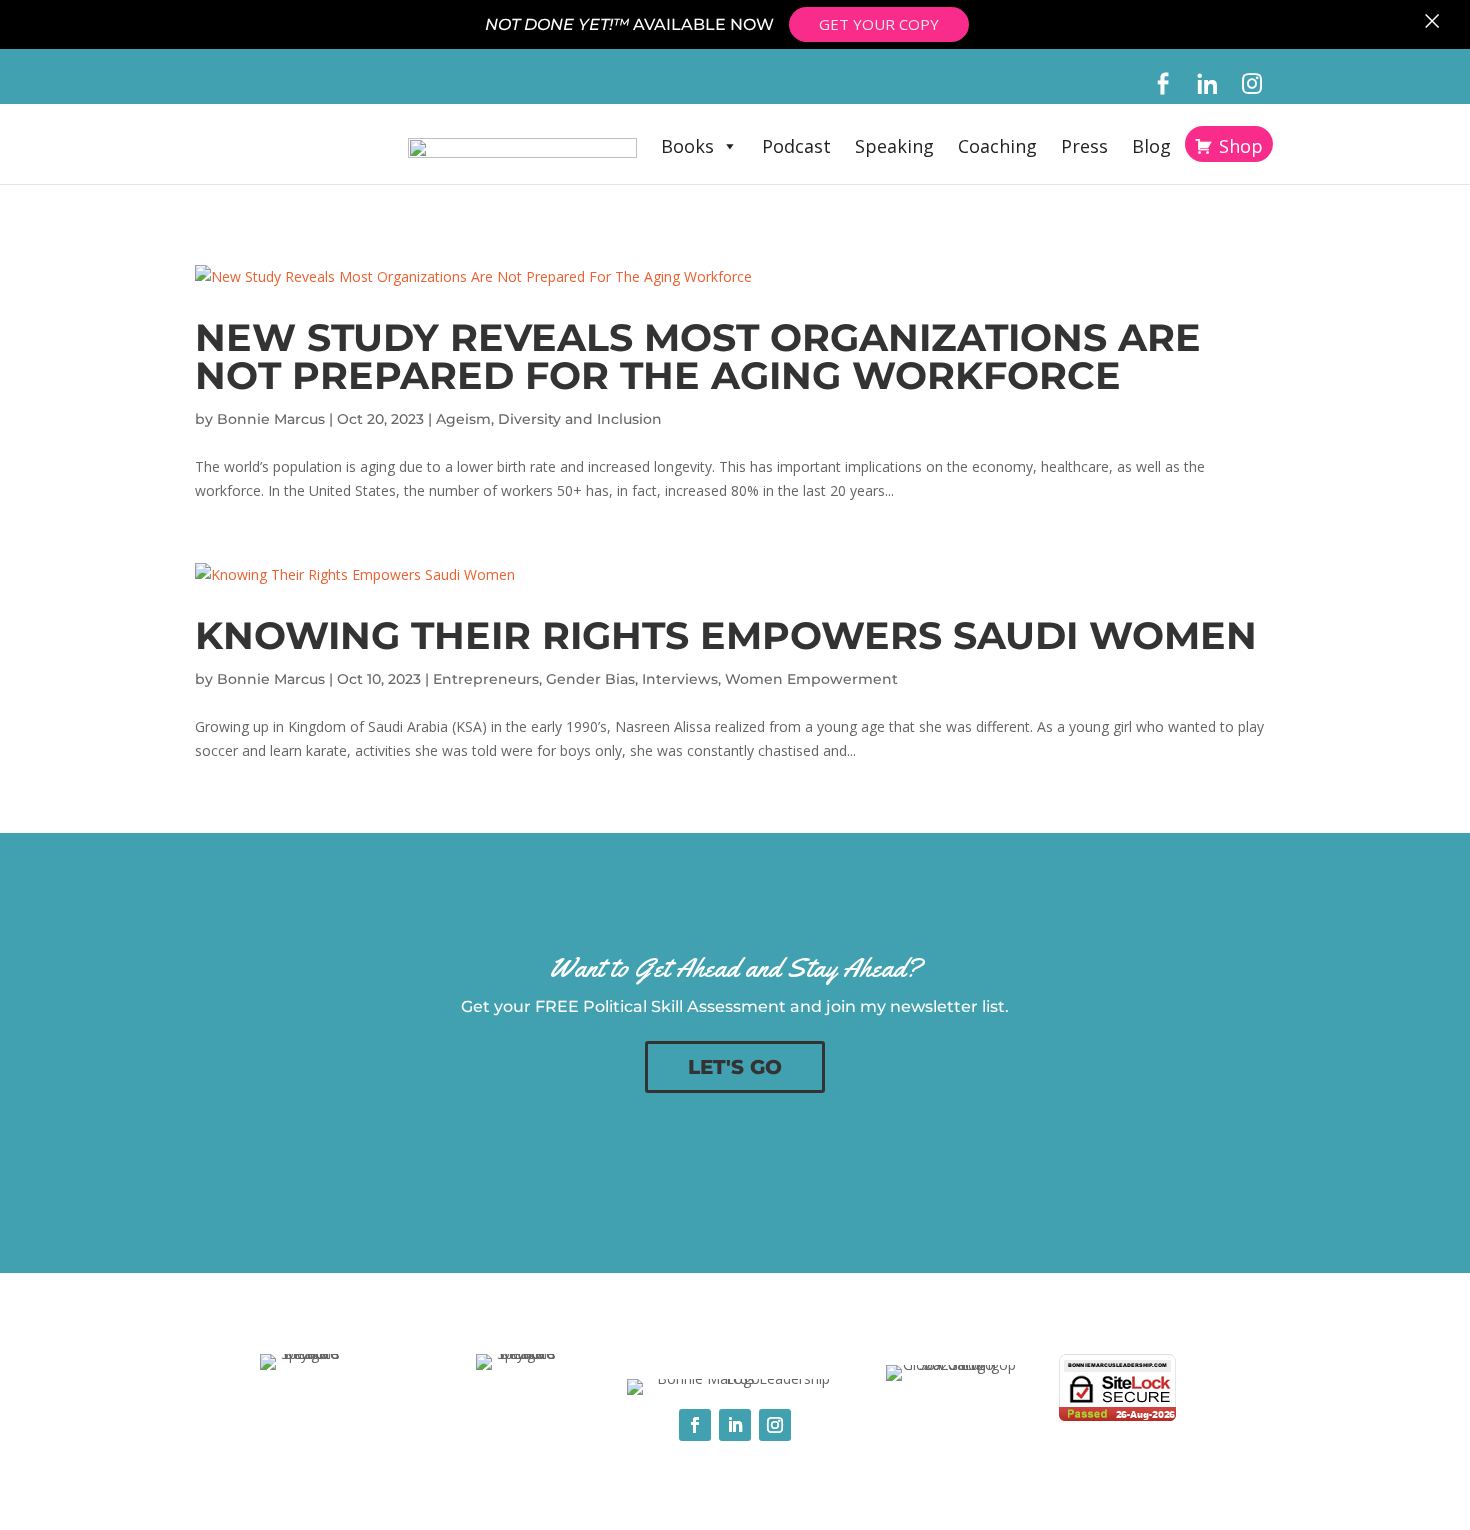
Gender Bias (590, 679)
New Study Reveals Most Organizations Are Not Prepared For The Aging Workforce (698, 356)
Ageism (463, 419)
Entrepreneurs (486, 679)
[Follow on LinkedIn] (735, 1425)
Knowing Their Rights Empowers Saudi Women (726, 635)
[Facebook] (1162, 84)
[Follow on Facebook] (695, 1425)
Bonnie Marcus (271, 419)
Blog (1151, 146)
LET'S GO (735, 1067)
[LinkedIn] (1207, 84)
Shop (1241, 146)
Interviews (680, 679)
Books (687, 146)
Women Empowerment (811, 679)
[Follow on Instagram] (775, 1425)
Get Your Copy (879, 24)
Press (1084, 146)
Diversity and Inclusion (580, 419)
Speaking (894, 146)
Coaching (997, 146)
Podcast (796, 146)
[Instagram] (1252, 84)
